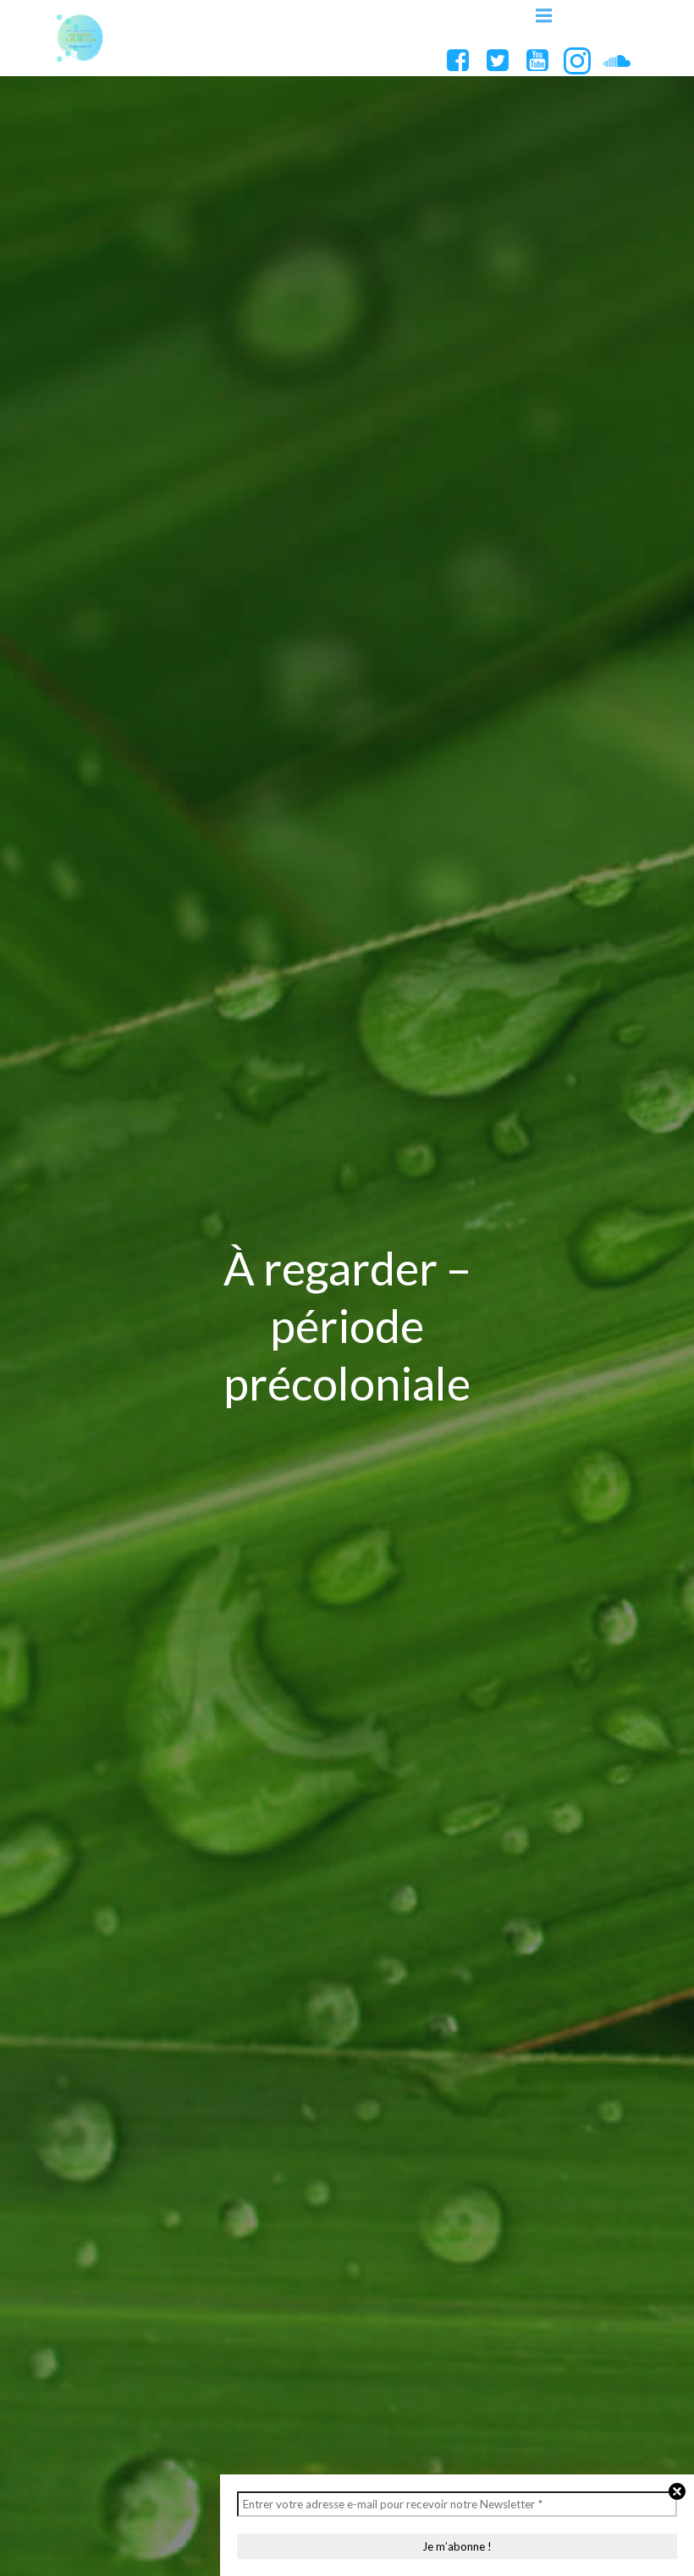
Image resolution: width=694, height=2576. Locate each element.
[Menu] (544, 16)
